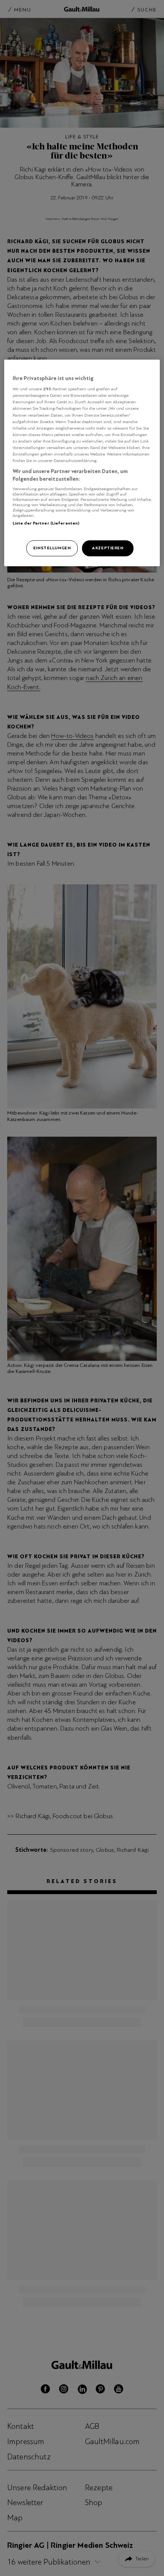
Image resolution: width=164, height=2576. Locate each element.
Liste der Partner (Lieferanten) (46, 523)
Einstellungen (52, 548)
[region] (82, 463)
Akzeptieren (108, 548)
